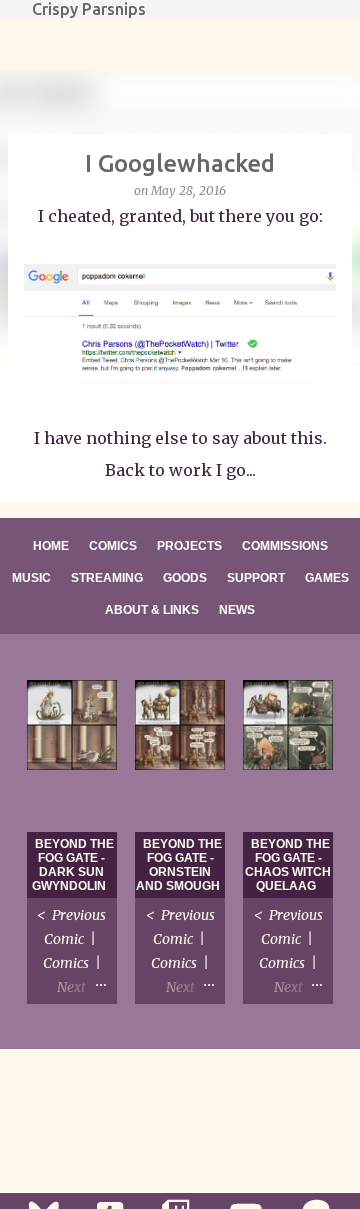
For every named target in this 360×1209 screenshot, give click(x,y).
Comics (113, 546)
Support (256, 578)
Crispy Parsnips (89, 9)
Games (327, 578)
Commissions (285, 546)
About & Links (152, 610)
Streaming (107, 578)
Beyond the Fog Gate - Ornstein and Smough (179, 865)
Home (51, 546)
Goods (185, 578)
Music (31, 578)
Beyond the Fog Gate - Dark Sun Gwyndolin (73, 865)
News (237, 610)
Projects (189, 546)
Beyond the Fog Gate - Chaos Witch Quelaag (288, 865)
